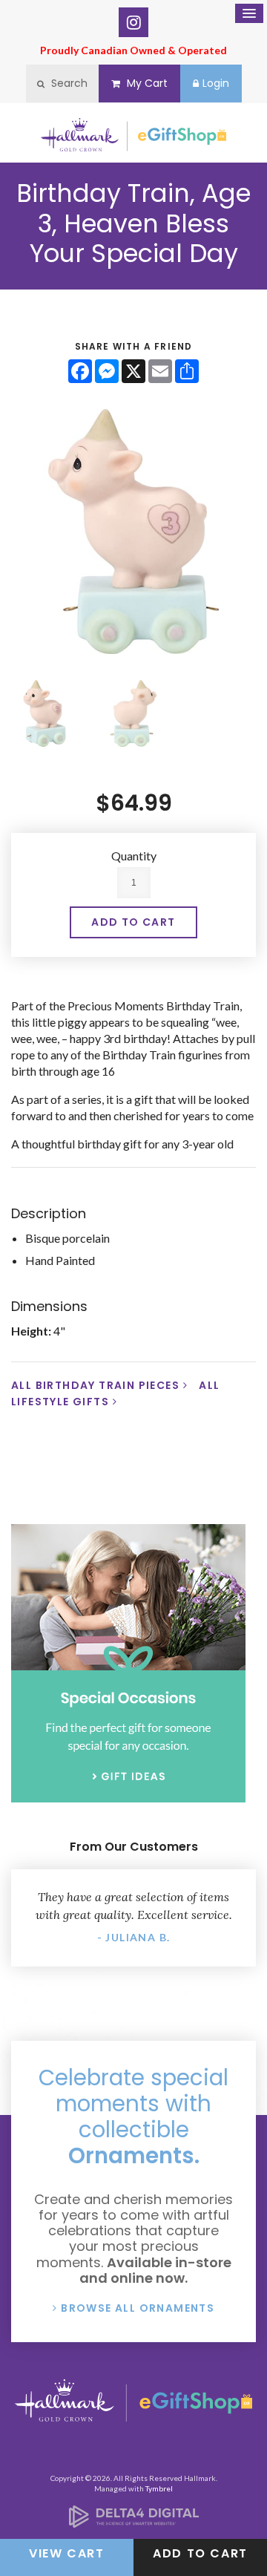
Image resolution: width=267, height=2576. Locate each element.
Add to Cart (200, 2553)
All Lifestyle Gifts (116, 1393)
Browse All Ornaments (138, 2308)
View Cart (66, 2553)
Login (216, 83)
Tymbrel (159, 2488)
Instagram (133, 22)
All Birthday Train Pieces (95, 1385)
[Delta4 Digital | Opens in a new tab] (134, 2523)
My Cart (146, 83)
